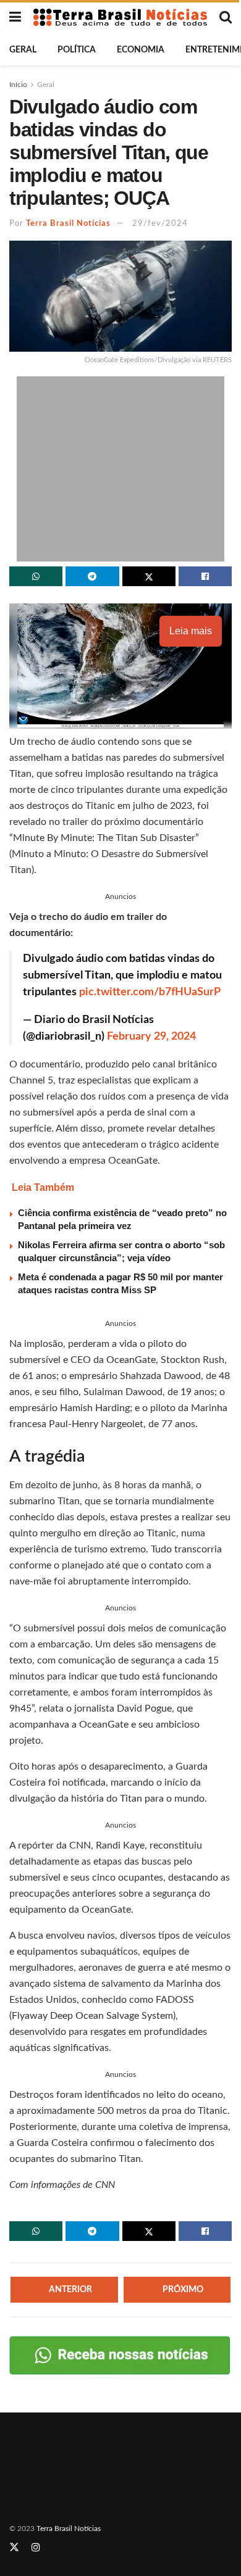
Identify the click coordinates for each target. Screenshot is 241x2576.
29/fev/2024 (160, 224)
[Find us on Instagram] (36, 2548)
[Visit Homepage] (120, 17)
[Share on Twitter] (149, 576)
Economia (141, 50)
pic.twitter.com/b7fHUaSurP (150, 992)
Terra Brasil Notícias (68, 224)
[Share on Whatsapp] (36, 576)
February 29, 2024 (151, 1037)
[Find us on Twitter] (14, 2548)
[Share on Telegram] (92, 576)
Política (77, 50)
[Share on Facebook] (205, 576)
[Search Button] (226, 17)
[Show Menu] (15, 17)
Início (18, 85)
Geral (23, 50)
